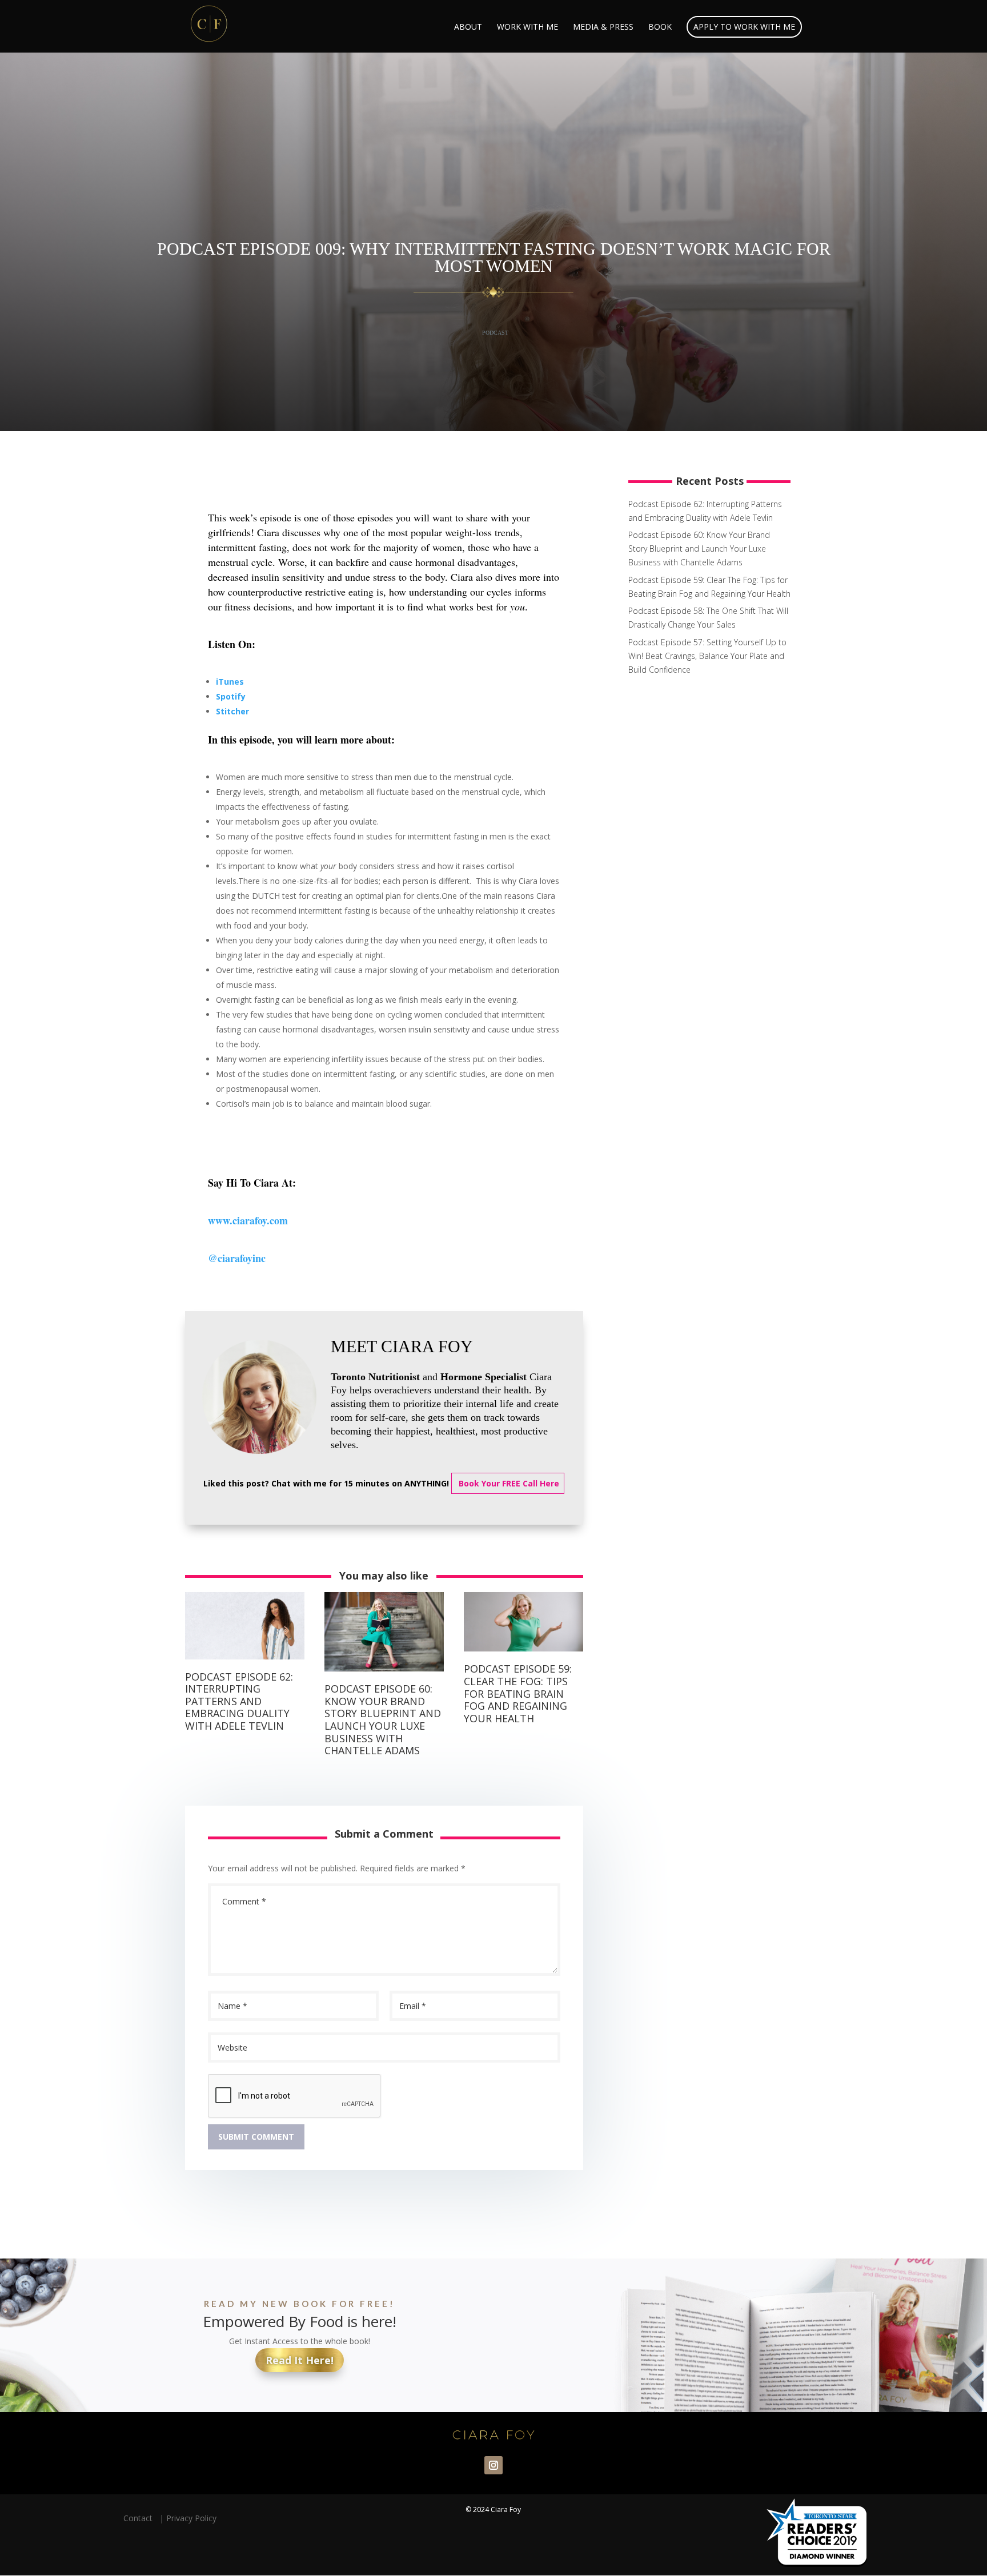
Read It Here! (300, 2360)
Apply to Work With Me (744, 27)
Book (660, 27)
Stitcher (232, 711)
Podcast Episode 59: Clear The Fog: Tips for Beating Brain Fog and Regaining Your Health (518, 1693)
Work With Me (527, 27)
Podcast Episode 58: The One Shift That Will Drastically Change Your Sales (708, 618)
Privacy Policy (191, 2518)
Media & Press (603, 27)
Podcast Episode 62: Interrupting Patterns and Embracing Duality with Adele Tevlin (239, 1701)
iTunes (230, 682)
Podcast (495, 333)
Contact (140, 2518)
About (468, 27)
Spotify (231, 696)
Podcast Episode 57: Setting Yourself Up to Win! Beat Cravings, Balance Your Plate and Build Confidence (707, 656)
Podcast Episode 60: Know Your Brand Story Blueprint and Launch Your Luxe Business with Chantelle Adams (383, 1719)
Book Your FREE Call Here (508, 1483)
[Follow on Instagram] (493, 2465)
